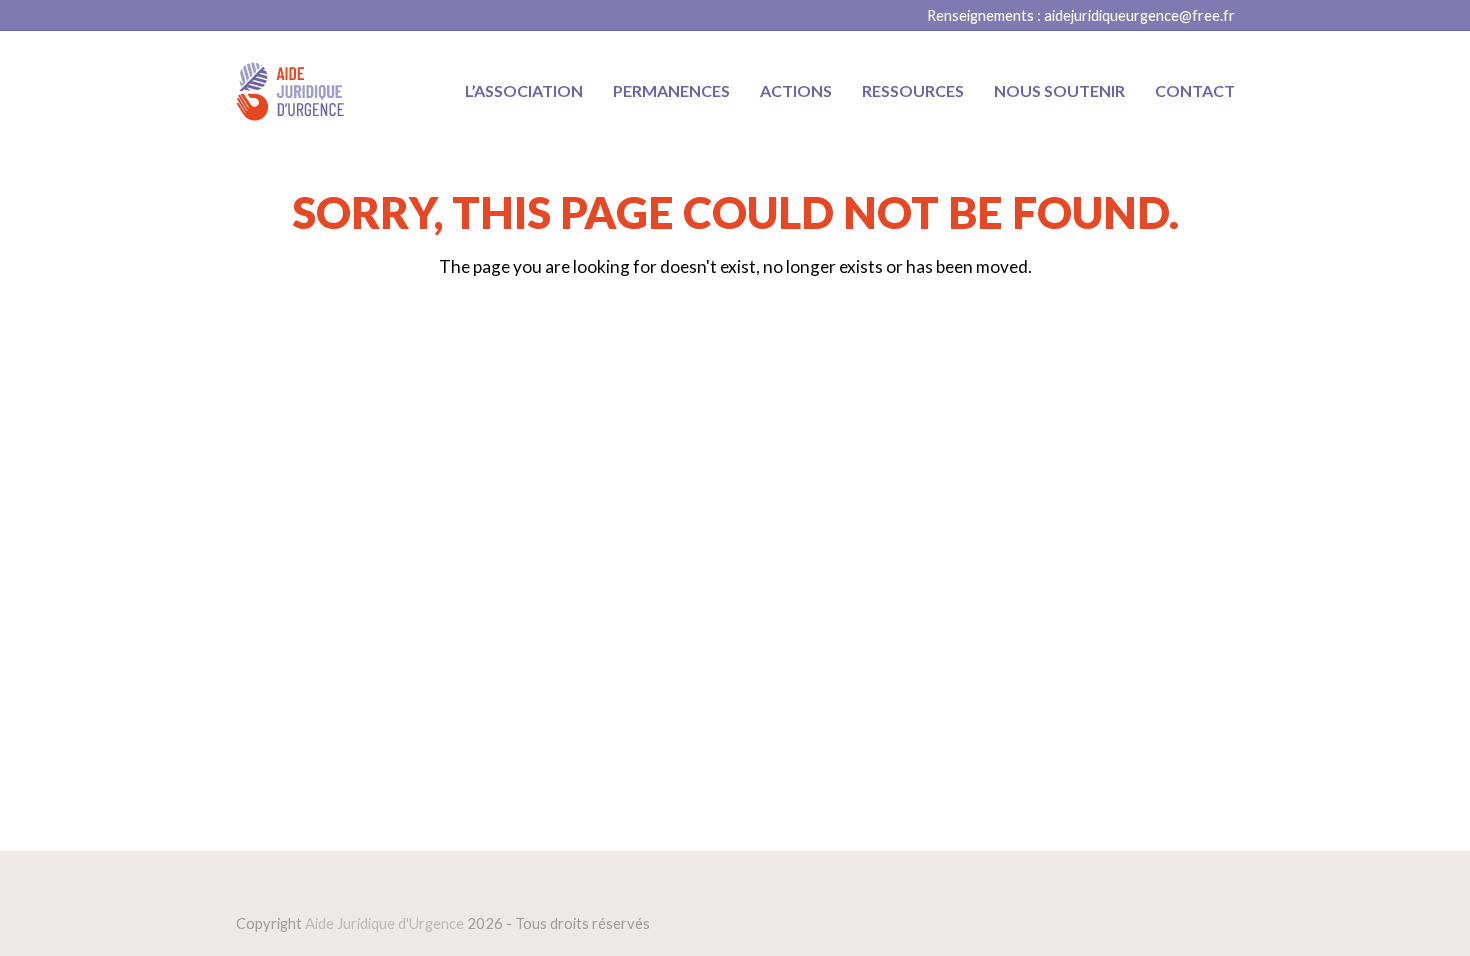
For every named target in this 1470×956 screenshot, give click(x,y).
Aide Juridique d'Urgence (384, 923)
